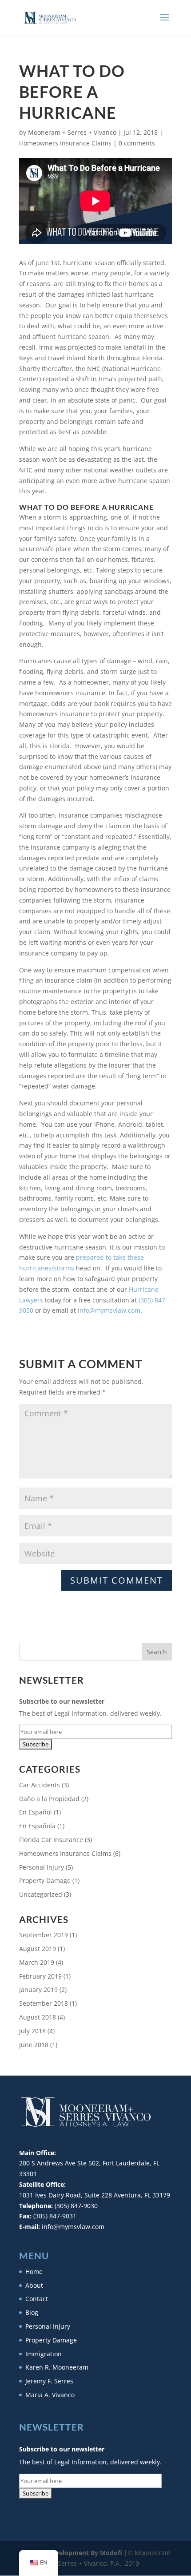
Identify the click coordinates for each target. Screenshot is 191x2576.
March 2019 (37, 1962)
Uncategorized (41, 1894)
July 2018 (32, 2031)
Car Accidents (40, 1785)
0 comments (137, 143)
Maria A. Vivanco (50, 2395)
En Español (36, 1812)
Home (34, 2272)
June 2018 (34, 2045)
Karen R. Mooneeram (57, 2367)
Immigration (44, 2354)
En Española (37, 1826)
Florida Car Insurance (51, 1840)
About (34, 2285)
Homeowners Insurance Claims (65, 143)
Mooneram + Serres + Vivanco (72, 132)
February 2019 (40, 1976)
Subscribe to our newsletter (62, 1701)
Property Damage (45, 1881)
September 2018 (44, 2003)
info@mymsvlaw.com (109, 1310)
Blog (32, 2312)
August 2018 (38, 2017)
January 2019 (38, 1989)
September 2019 (44, 1935)
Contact (37, 2299)
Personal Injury (42, 1867)
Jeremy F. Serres (49, 2381)
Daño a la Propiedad (49, 1799)
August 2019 (38, 1949)
